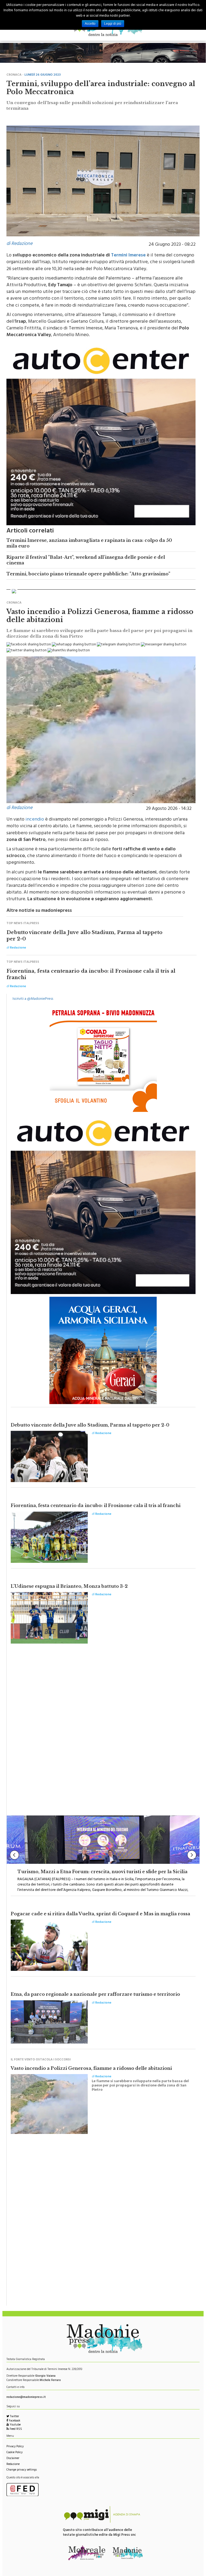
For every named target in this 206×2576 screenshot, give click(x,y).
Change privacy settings (22, 2467)
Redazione (13, 2461)
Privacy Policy (15, 2444)
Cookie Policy (14, 2450)
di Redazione (19, 241)
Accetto (90, 24)
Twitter (14, 2414)
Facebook (14, 2418)
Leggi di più (113, 24)
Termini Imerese (128, 252)
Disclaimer (13, 2455)
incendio (35, 817)
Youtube (15, 2422)
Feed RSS (15, 2426)
